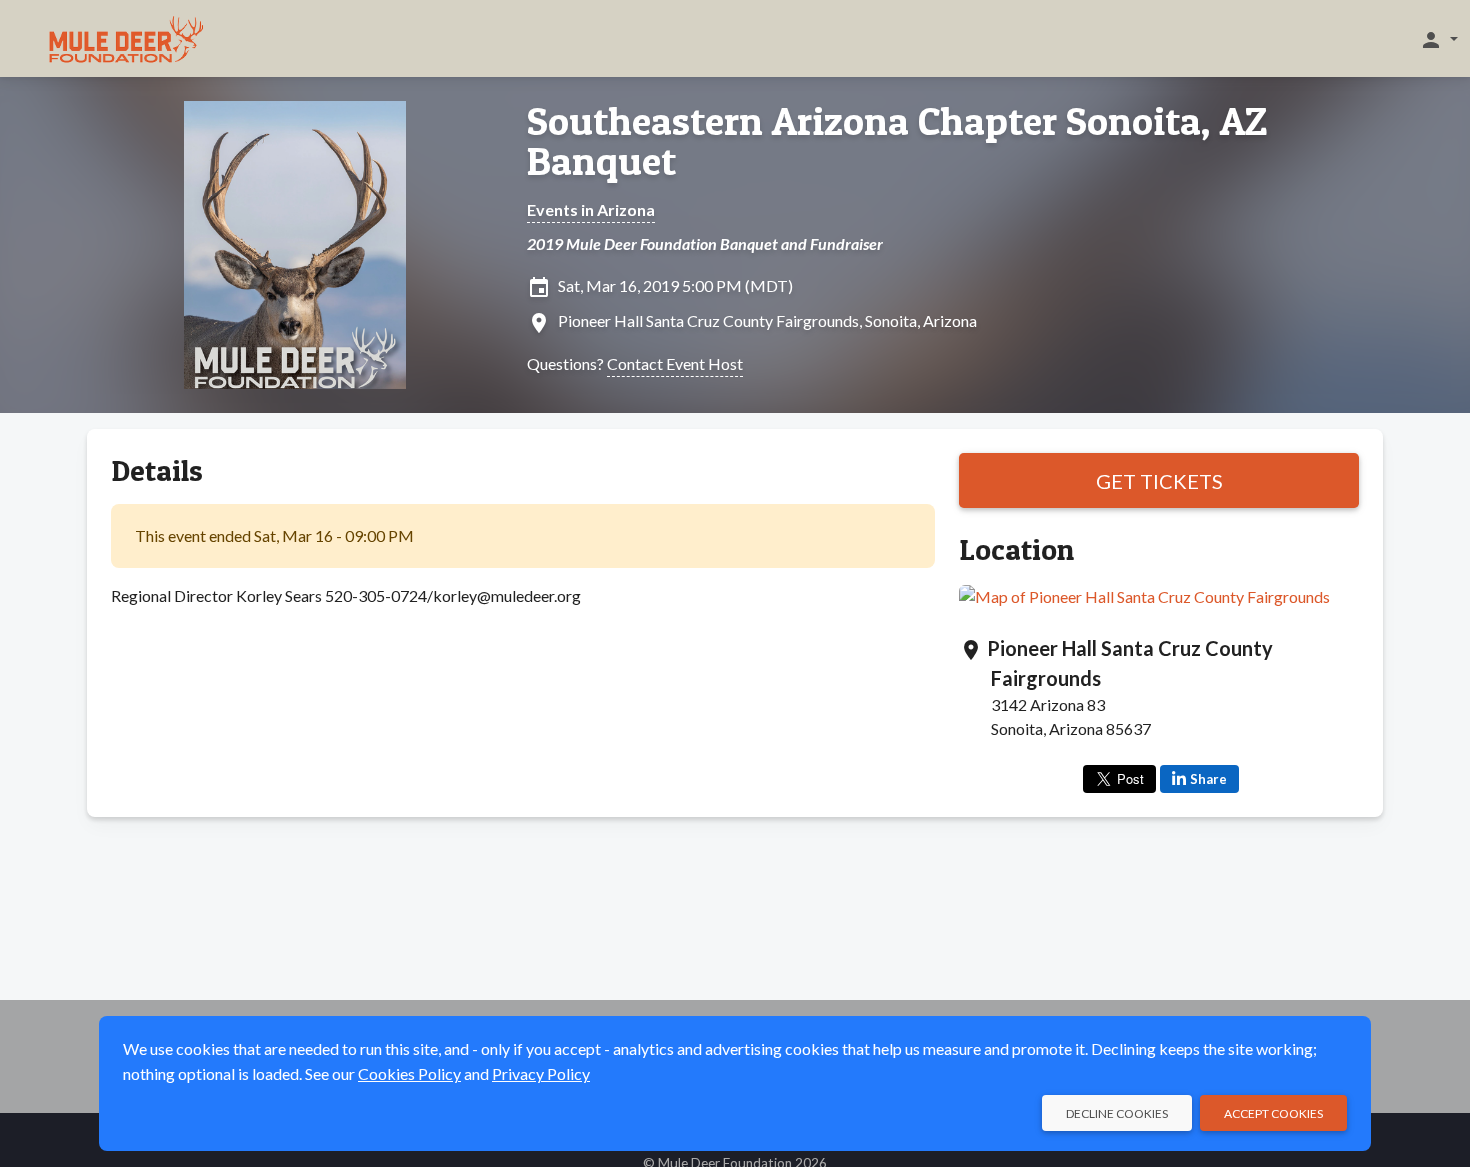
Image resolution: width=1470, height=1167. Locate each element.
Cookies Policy (409, 1073)
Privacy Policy (541, 1073)
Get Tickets (1159, 481)
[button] (1438, 39)
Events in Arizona (591, 209)
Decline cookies (1117, 1113)
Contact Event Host (675, 363)
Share (1208, 779)
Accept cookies (1273, 1113)
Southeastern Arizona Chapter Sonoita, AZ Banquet (897, 141)
